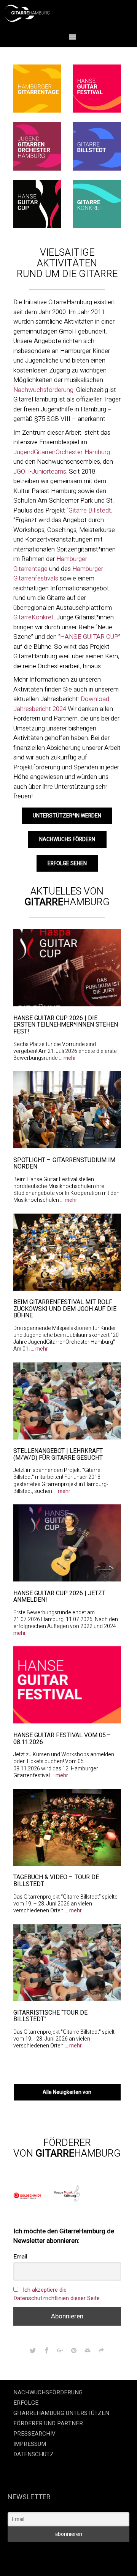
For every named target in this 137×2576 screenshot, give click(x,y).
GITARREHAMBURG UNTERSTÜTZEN (61, 2413)
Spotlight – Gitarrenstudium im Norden (64, 1164)
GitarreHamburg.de (40, 2553)
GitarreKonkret (33, 617)
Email (20, 2257)
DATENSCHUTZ (33, 2454)
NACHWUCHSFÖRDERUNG (48, 2392)
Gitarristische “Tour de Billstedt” (50, 2016)
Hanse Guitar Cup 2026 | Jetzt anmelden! (59, 1597)
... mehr (68, 1058)
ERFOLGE (26, 2403)
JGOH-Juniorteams (40, 472)
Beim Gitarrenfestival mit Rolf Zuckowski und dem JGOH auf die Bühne (65, 1309)
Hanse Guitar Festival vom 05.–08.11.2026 (62, 1739)
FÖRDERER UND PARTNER (48, 2423)
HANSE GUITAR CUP (89, 637)
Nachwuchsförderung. (44, 390)
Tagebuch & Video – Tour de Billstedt (56, 1881)
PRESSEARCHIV (34, 2434)
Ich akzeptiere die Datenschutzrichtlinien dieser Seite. (57, 2294)
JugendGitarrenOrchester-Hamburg (62, 452)
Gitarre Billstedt (90, 510)
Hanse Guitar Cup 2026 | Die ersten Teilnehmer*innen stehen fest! (66, 1025)
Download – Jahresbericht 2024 (64, 704)
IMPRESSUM (30, 2444)
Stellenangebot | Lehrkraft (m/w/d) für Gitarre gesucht (58, 1454)
